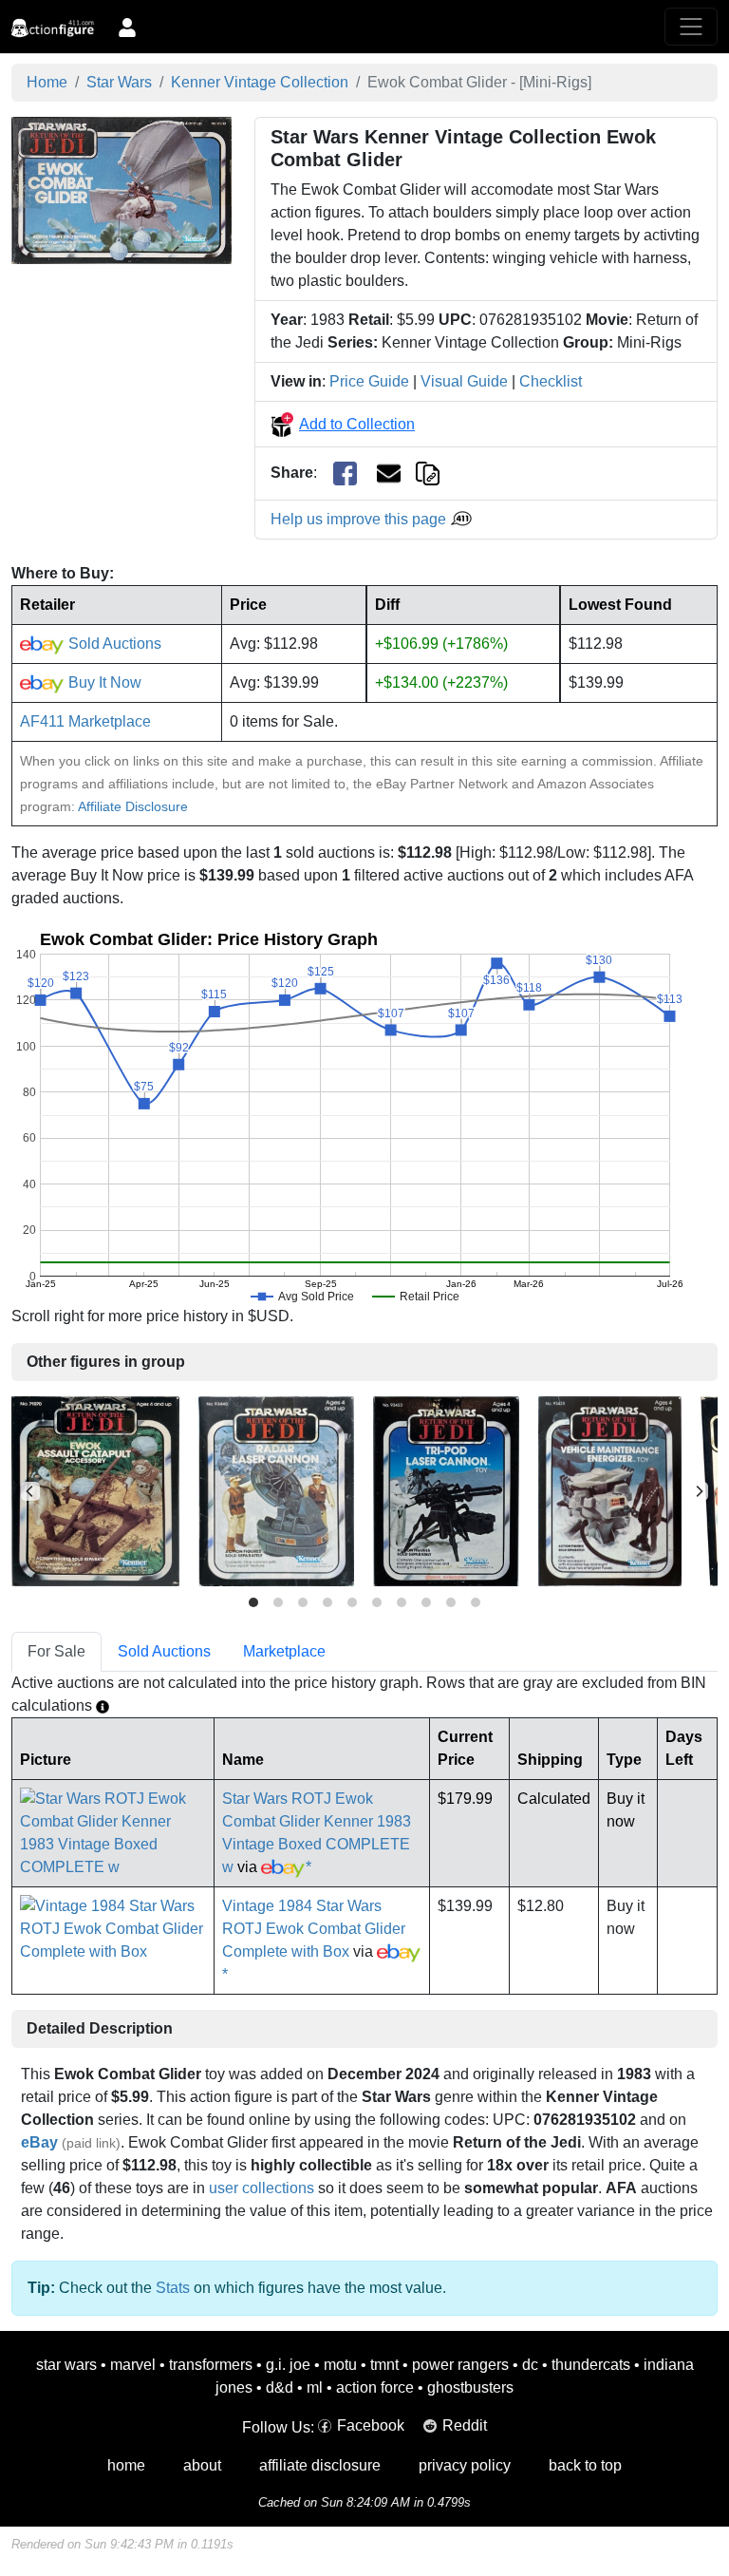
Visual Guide (464, 381)
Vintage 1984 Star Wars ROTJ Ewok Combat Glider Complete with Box (314, 1929)
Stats (173, 2288)
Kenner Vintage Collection (260, 82)
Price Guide (369, 381)
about (202, 2465)
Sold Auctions (113, 644)
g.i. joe (288, 2365)
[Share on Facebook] (345, 474)
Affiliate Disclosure (133, 806)
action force (375, 2387)
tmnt (384, 2365)
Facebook (371, 2425)
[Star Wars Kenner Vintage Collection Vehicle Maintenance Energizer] (610, 1491)
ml (315, 2387)
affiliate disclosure (320, 2465)
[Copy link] (428, 473)
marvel (133, 2365)
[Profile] (127, 27)
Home (47, 82)
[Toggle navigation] (691, 27)
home (126, 2465)
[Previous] (30, 1491)
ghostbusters (470, 2387)
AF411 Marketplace (85, 721)
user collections (262, 2188)
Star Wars (119, 82)
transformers (211, 2365)
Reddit (465, 2425)
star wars (66, 2365)
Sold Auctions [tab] (164, 1651)
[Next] (699, 1491)
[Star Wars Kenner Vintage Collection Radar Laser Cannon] (276, 1491)
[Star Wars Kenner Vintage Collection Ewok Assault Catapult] (95, 1491)
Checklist (551, 381)
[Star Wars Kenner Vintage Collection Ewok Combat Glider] (121, 189)
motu (340, 2365)
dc (530, 2365)
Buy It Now (103, 682)
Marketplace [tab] (284, 1651)
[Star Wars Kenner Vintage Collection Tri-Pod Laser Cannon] (446, 1491)
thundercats (591, 2365)
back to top (585, 2465)
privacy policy (465, 2465)
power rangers (460, 2365)
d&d (280, 2387)
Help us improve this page (360, 519)
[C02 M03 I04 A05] (364, 1491)
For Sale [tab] (56, 1651)
